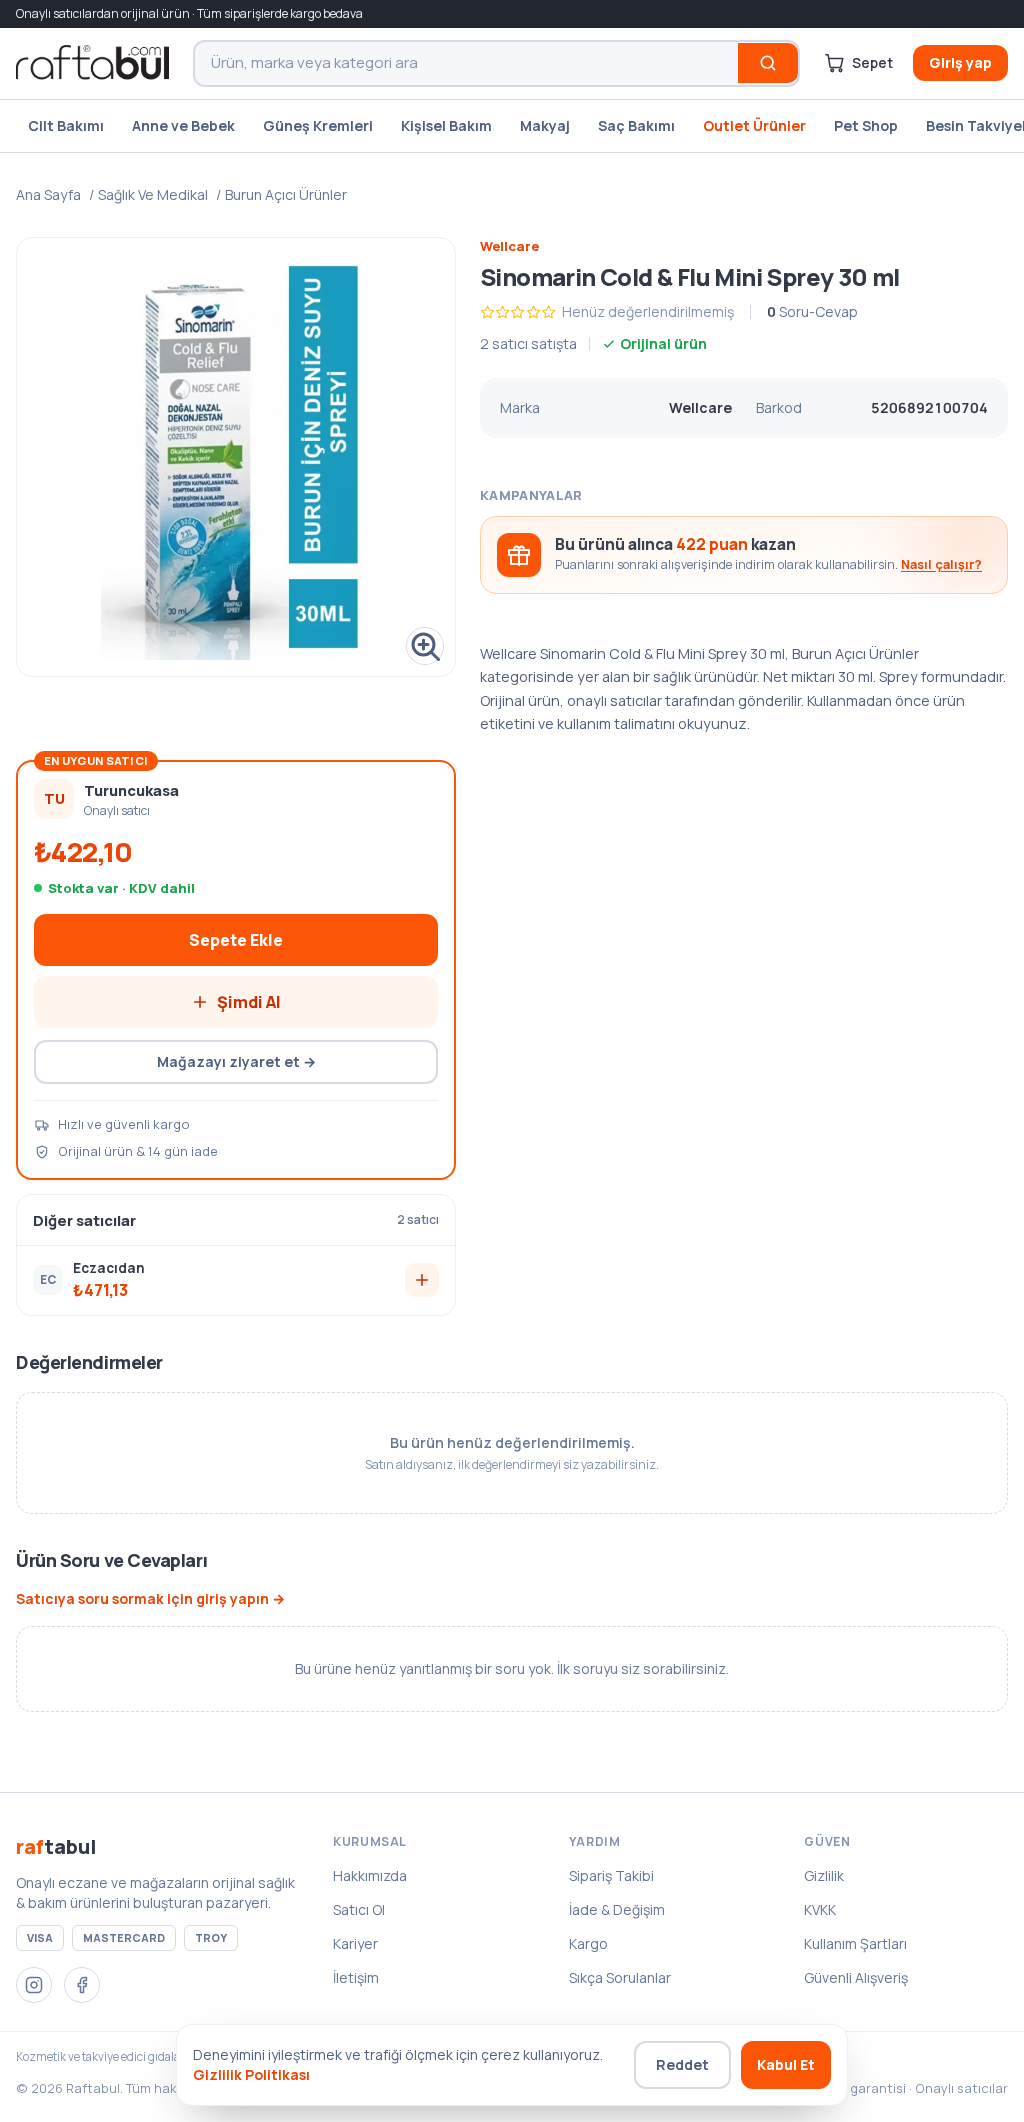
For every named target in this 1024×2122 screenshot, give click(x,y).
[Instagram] (34, 1985)
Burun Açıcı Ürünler (286, 194)
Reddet (682, 2064)
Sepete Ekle (236, 940)
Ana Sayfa (48, 194)
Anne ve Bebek (183, 125)
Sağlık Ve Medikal (153, 194)
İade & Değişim (617, 1909)
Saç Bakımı (636, 125)
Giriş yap (960, 62)
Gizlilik (824, 1875)
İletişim (356, 1977)
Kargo (588, 1943)
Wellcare (509, 246)
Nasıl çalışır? (941, 564)
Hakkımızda (370, 1875)
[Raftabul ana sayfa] (92, 63)
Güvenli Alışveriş (856, 1977)
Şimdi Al (249, 1002)
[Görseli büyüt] (236, 457)
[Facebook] (82, 1985)
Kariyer (355, 1943)
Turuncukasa (131, 790)
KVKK (820, 1909)
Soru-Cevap (812, 311)
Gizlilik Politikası (251, 2074)
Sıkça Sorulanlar (620, 1977)
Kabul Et (786, 2064)
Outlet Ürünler (754, 125)
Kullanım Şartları (855, 1943)
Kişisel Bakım (446, 125)
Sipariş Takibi (611, 1875)
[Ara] (768, 63)
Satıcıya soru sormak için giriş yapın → (150, 1598)
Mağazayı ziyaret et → (236, 1061)
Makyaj (545, 125)
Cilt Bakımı (66, 125)
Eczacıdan (109, 1268)
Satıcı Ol (359, 1909)
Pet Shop (866, 125)
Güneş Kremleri (318, 125)
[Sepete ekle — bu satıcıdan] (422, 1280)
